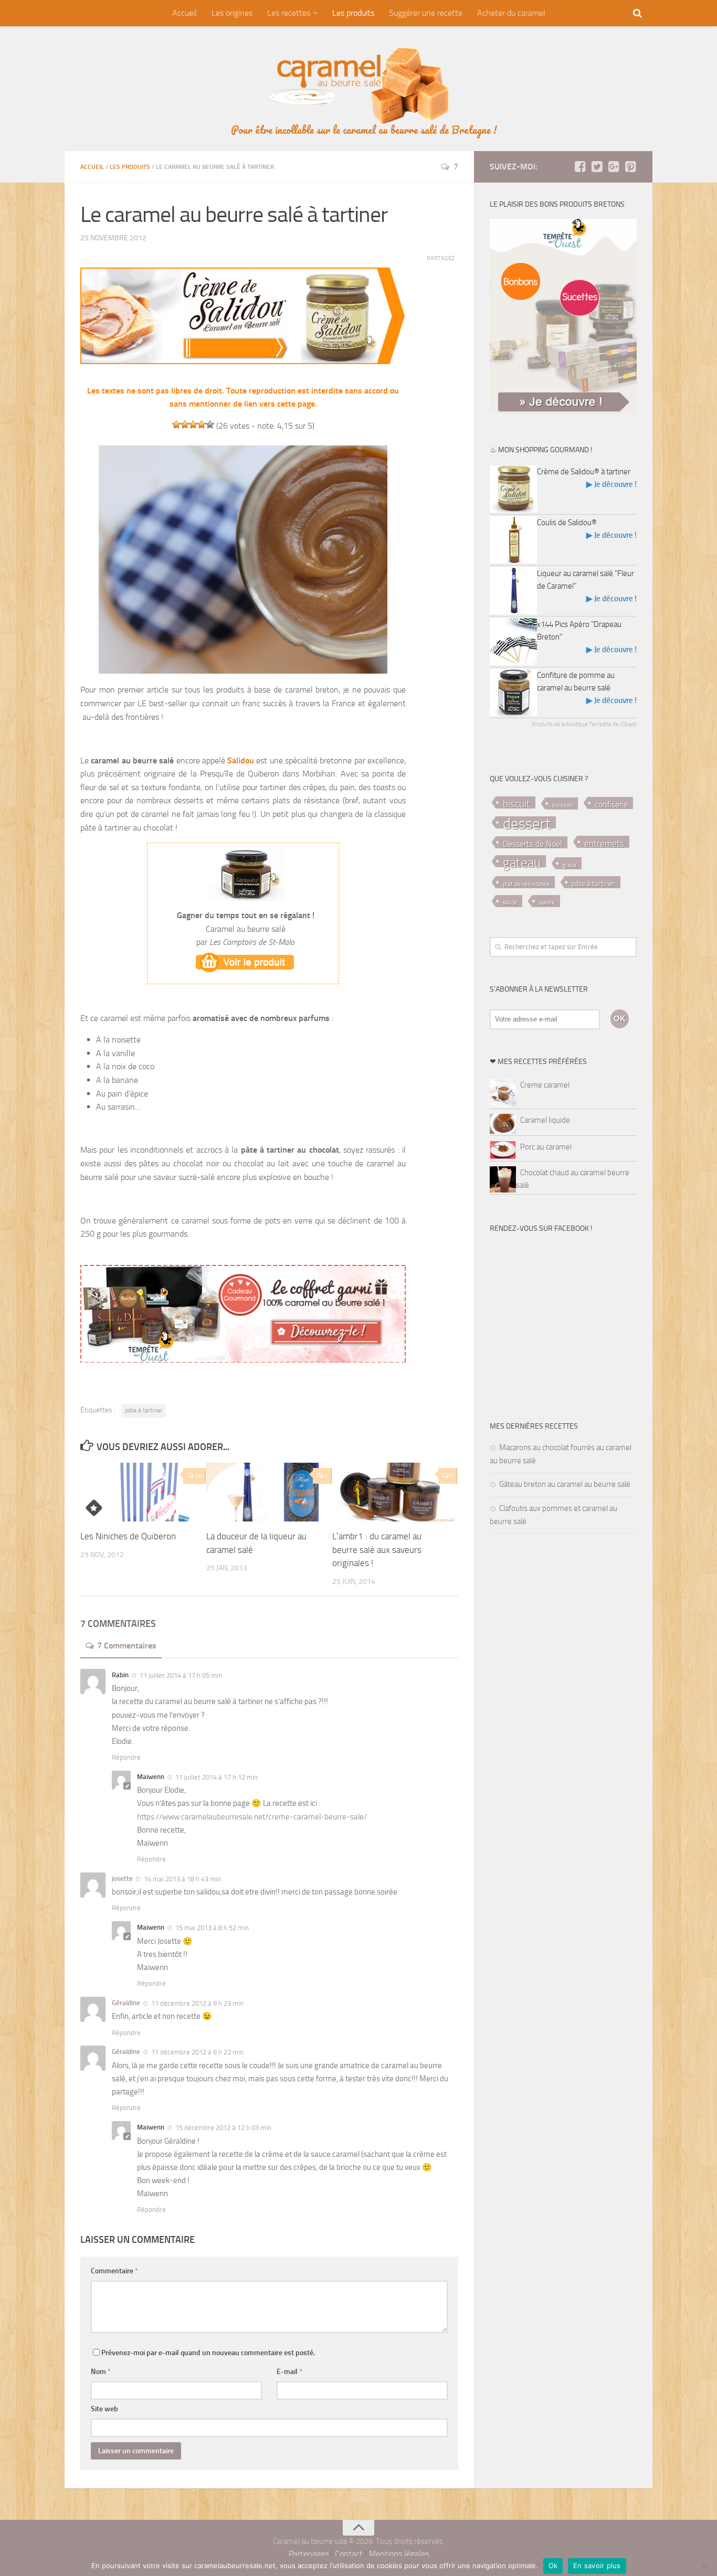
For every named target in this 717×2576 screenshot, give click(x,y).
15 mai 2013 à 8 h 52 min (212, 1928)
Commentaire (114, 2271)
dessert (527, 823)
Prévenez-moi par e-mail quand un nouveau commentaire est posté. (208, 2353)
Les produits (353, 13)
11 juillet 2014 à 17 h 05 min (181, 1675)
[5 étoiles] (210, 424)
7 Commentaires (127, 1646)
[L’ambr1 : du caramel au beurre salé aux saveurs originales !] (395, 1492)
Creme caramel (545, 1085)
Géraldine (126, 2003)
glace (570, 865)
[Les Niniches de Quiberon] (143, 1492)
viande (547, 903)
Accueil (184, 13)
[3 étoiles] (193, 424)
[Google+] (614, 166)
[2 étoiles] (185, 424)
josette (122, 1878)
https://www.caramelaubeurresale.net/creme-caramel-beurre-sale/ (252, 1817)
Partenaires (309, 2554)
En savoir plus (597, 2566)
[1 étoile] (176, 424)
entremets (604, 844)
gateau (522, 862)
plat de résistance (526, 884)
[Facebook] (580, 166)
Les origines (232, 13)
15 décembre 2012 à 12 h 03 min (223, 2128)
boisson (562, 805)
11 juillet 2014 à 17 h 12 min (217, 1777)
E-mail (289, 2372)
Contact (349, 2554)
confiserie (611, 805)
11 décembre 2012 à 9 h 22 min (197, 2052)
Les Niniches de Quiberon (128, 1536)
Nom (101, 2372)
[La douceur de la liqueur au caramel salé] (269, 1492)
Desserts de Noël (533, 844)
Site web (104, 2409)
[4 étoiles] (202, 424)
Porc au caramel (546, 1147)
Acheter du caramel (511, 13)
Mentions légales (399, 2554)
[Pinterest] (630, 166)
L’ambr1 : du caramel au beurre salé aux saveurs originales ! (377, 1550)
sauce (510, 903)
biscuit (516, 804)
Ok (553, 2566)
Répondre (126, 1757)
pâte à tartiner (144, 1410)
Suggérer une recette (426, 13)
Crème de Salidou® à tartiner (584, 472)
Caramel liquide (545, 1120)
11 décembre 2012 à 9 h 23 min (197, 2003)
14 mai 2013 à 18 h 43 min (182, 1879)
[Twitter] (597, 166)
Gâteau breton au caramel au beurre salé (565, 1484)
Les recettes (289, 13)
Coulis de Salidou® (567, 523)
